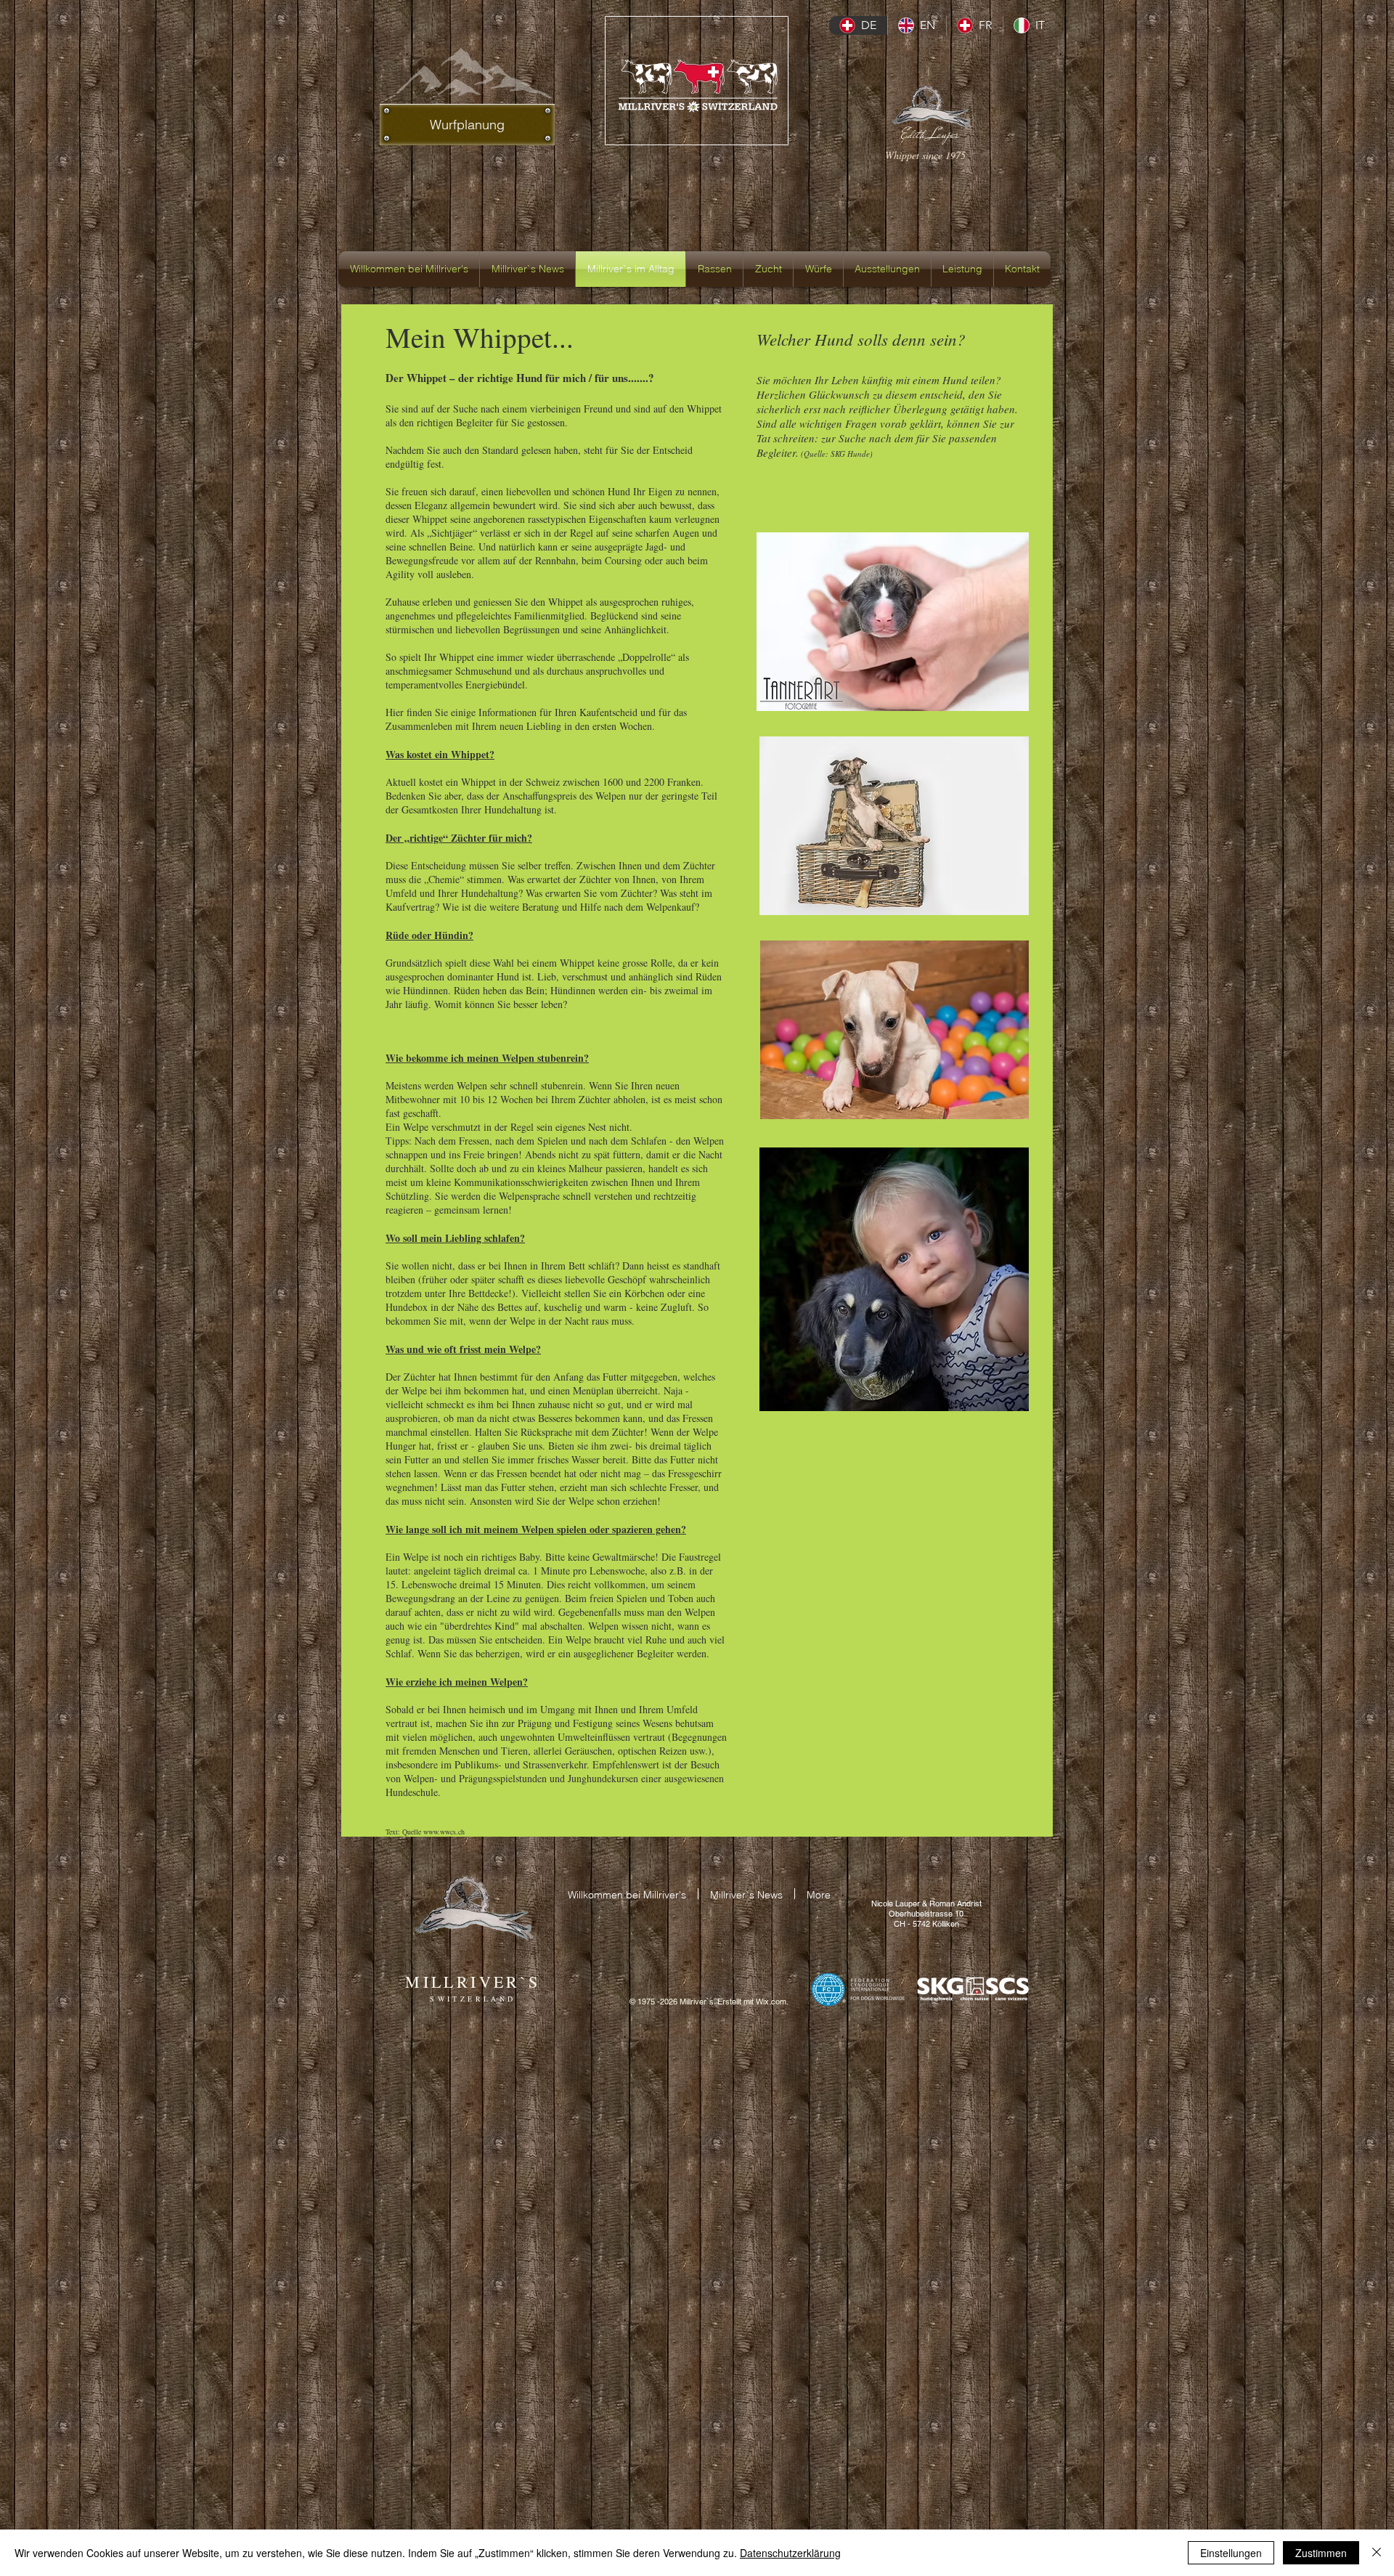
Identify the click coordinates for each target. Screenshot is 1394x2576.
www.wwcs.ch (444, 1832)
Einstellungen (1231, 2553)
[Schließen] (1377, 2553)
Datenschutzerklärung (790, 2553)
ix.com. (776, 2002)
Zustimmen (1321, 2553)
